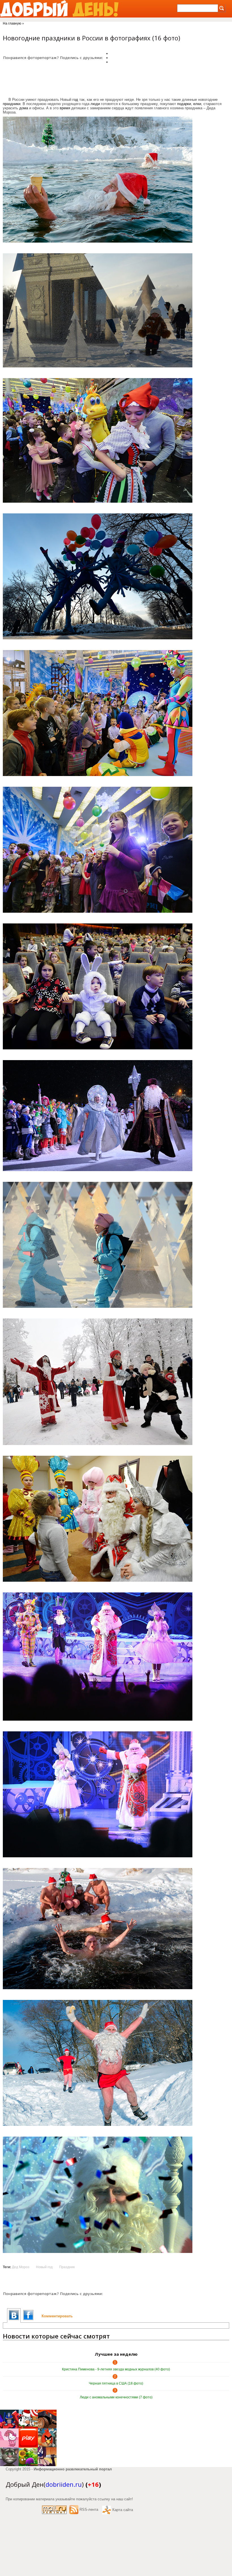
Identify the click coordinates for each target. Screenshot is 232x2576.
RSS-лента (89, 2509)
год (75, 100)
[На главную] (59, 9)
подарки (184, 104)
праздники (12, 104)
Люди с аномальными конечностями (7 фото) (116, 2397)
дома (24, 108)
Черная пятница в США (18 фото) (116, 2383)
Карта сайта (123, 2510)
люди (95, 104)
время (65, 108)
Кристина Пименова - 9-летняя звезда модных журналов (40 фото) (116, 2369)
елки (197, 104)
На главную (12, 23)
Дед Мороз (21, 2267)
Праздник (67, 2267)
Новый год (44, 2267)
